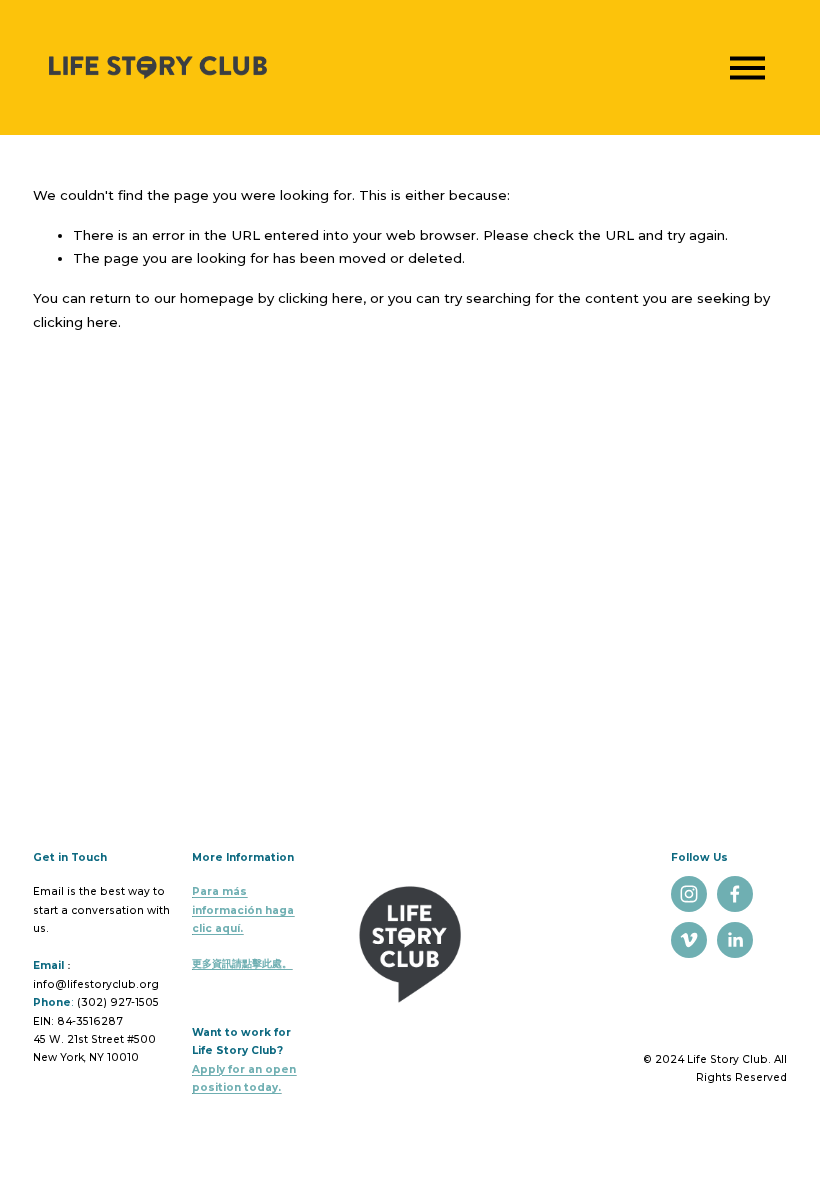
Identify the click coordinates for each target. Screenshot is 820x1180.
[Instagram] (689, 894)
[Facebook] (735, 894)
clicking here (320, 298)
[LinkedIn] (735, 940)
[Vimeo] (689, 940)
